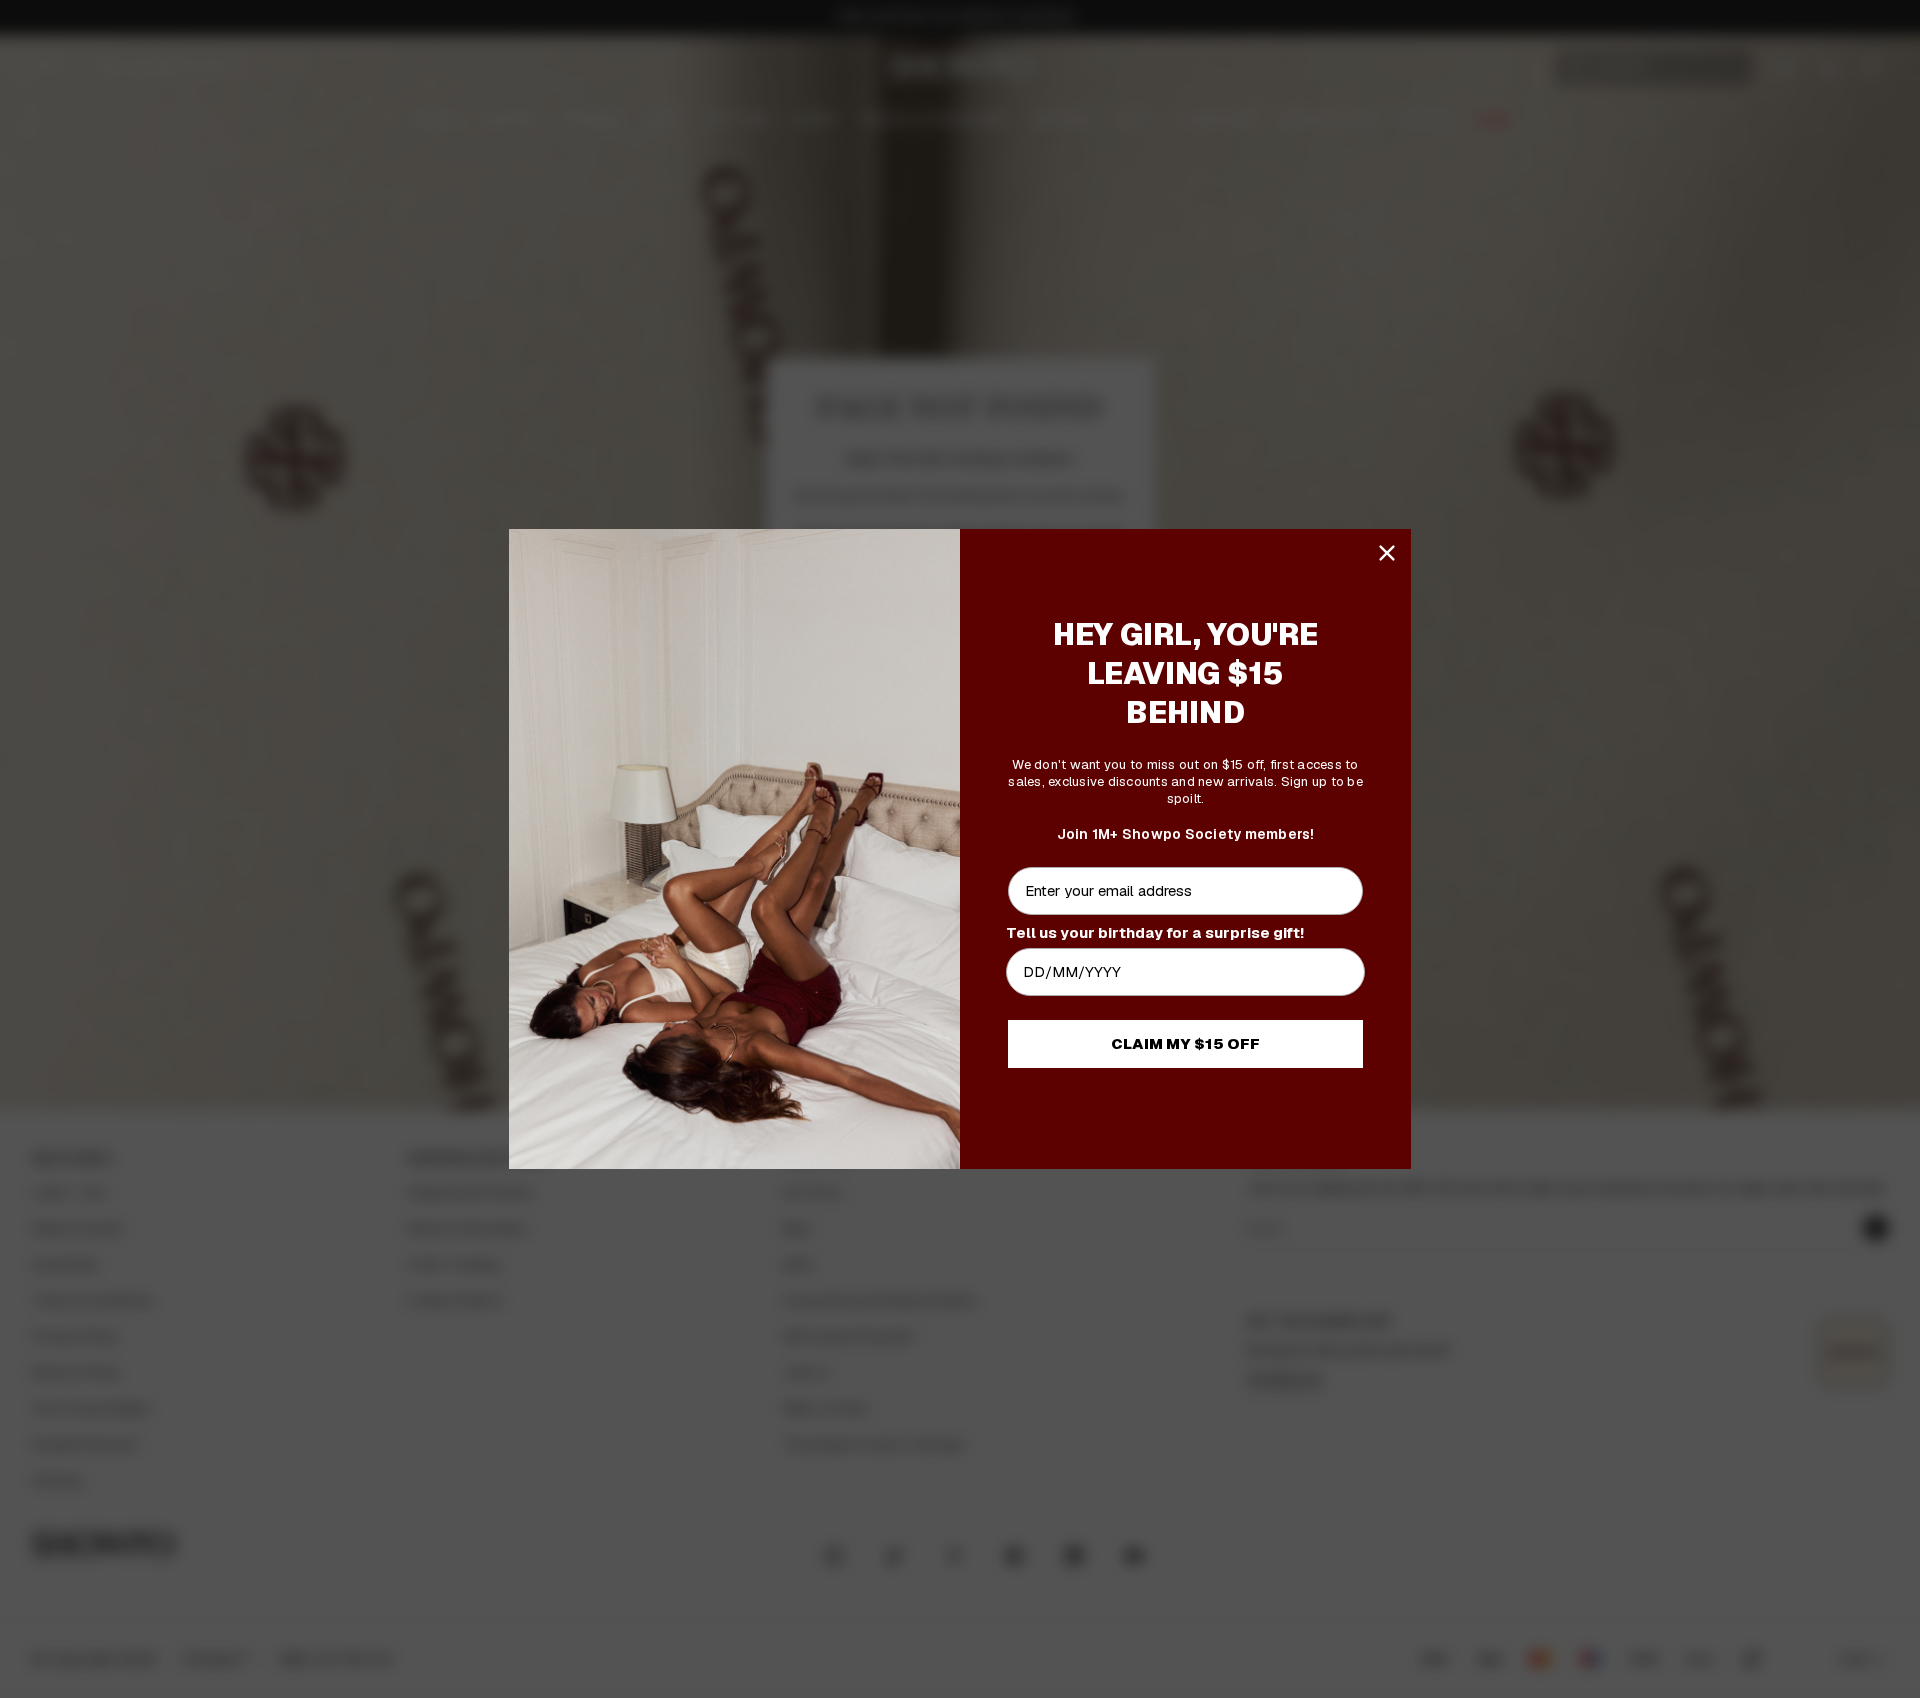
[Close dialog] (1387, 553)
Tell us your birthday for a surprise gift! (1155, 932)
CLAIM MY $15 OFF (1185, 1043)
